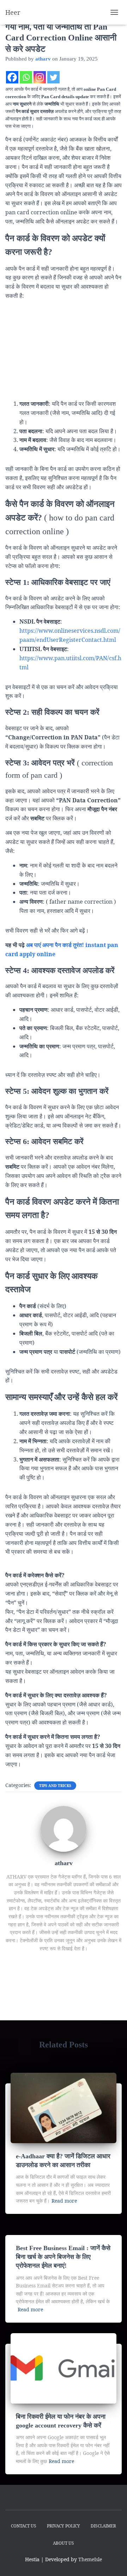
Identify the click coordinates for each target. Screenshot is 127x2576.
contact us (24, 2526)
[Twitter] (53, 77)
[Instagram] (40, 77)
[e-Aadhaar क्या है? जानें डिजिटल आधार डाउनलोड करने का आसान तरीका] (64, 2107)
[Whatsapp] (26, 77)
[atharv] (64, 1828)
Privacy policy (64, 2526)
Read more (64, 2201)
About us (64, 2543)
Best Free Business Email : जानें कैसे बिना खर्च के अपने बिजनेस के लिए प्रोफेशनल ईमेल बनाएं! (63, 2257)
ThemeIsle (90, 2559)
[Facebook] (12, 77)
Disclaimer (103, 2526)
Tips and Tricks (55, 1786)
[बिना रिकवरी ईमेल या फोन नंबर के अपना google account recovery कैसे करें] (64, 2368)
